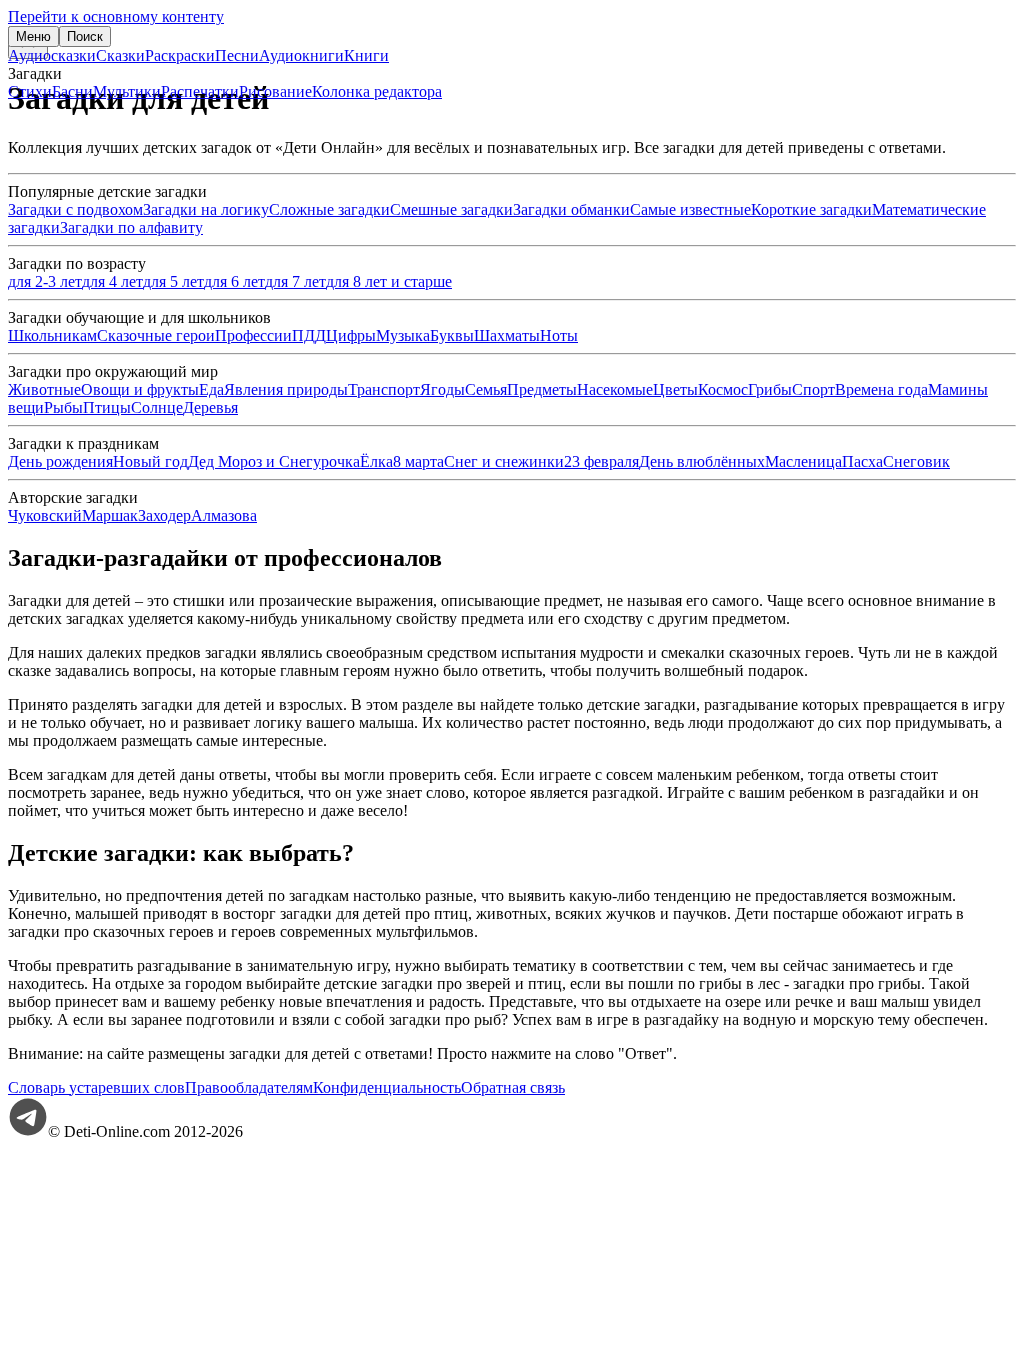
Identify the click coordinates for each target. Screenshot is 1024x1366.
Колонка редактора (377, 91)
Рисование (275, 91)
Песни (237, 55)
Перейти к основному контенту (116, 16)
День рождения (60, 461)
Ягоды (442, 389)
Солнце (157, 407)
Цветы (675, 389)
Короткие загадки (811, 209)
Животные (44, 389)
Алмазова (224, 515)
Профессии (253, 335)
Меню (33, 36)
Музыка (403, 335)
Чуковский (45, 515)
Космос (723, 389)
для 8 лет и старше (389, 281)
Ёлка (376, 461)
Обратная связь (513, 1087)
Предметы (542, 389)
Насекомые (615, 389)
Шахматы (507, 335)
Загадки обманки (571, 209)
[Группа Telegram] (28, 1131)
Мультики (127, 91)
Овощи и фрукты (140, 389)
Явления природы (286, 389)
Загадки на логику (206, 209)
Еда (211, 389)
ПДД (309, 335)
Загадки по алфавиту (131, 227)
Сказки (120, 55)
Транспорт (384, 389)
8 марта (418, 461)
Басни (72, 91)
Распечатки (200, 91)
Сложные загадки (329, 209)
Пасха (862, 461)
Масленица (803, 461)
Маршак (110, 515)
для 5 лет (173, 281)
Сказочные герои (156, 335)
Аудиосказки (52, 55)
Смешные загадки (451, 209)
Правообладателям (249, 1087)
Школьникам (52, 335)
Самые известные (690, 209)
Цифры (351, 335)
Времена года (881, 389)
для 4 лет (112, 281)
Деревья (210, 407)
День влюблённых (702, 461)
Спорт (813, 389)
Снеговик (916, 461)
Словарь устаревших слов (96, 1087)
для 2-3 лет (45, 281)
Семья (486, 389)
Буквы (452, 335)
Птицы (107, 407)
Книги (366, 55)
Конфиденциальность (387, 1087)
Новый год (150, 461)
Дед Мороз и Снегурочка (274, 461)
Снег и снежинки (504, 461)
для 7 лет (295, 281)
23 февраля (601, 461)
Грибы (770, 389)
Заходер (164, 515)
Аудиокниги (301, 55)
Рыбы (63, 407)
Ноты (559, 335)
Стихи (30, 91)
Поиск (85, 36)
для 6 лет (234, 281)
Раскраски (180, 55)
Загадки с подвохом (75, 209)
